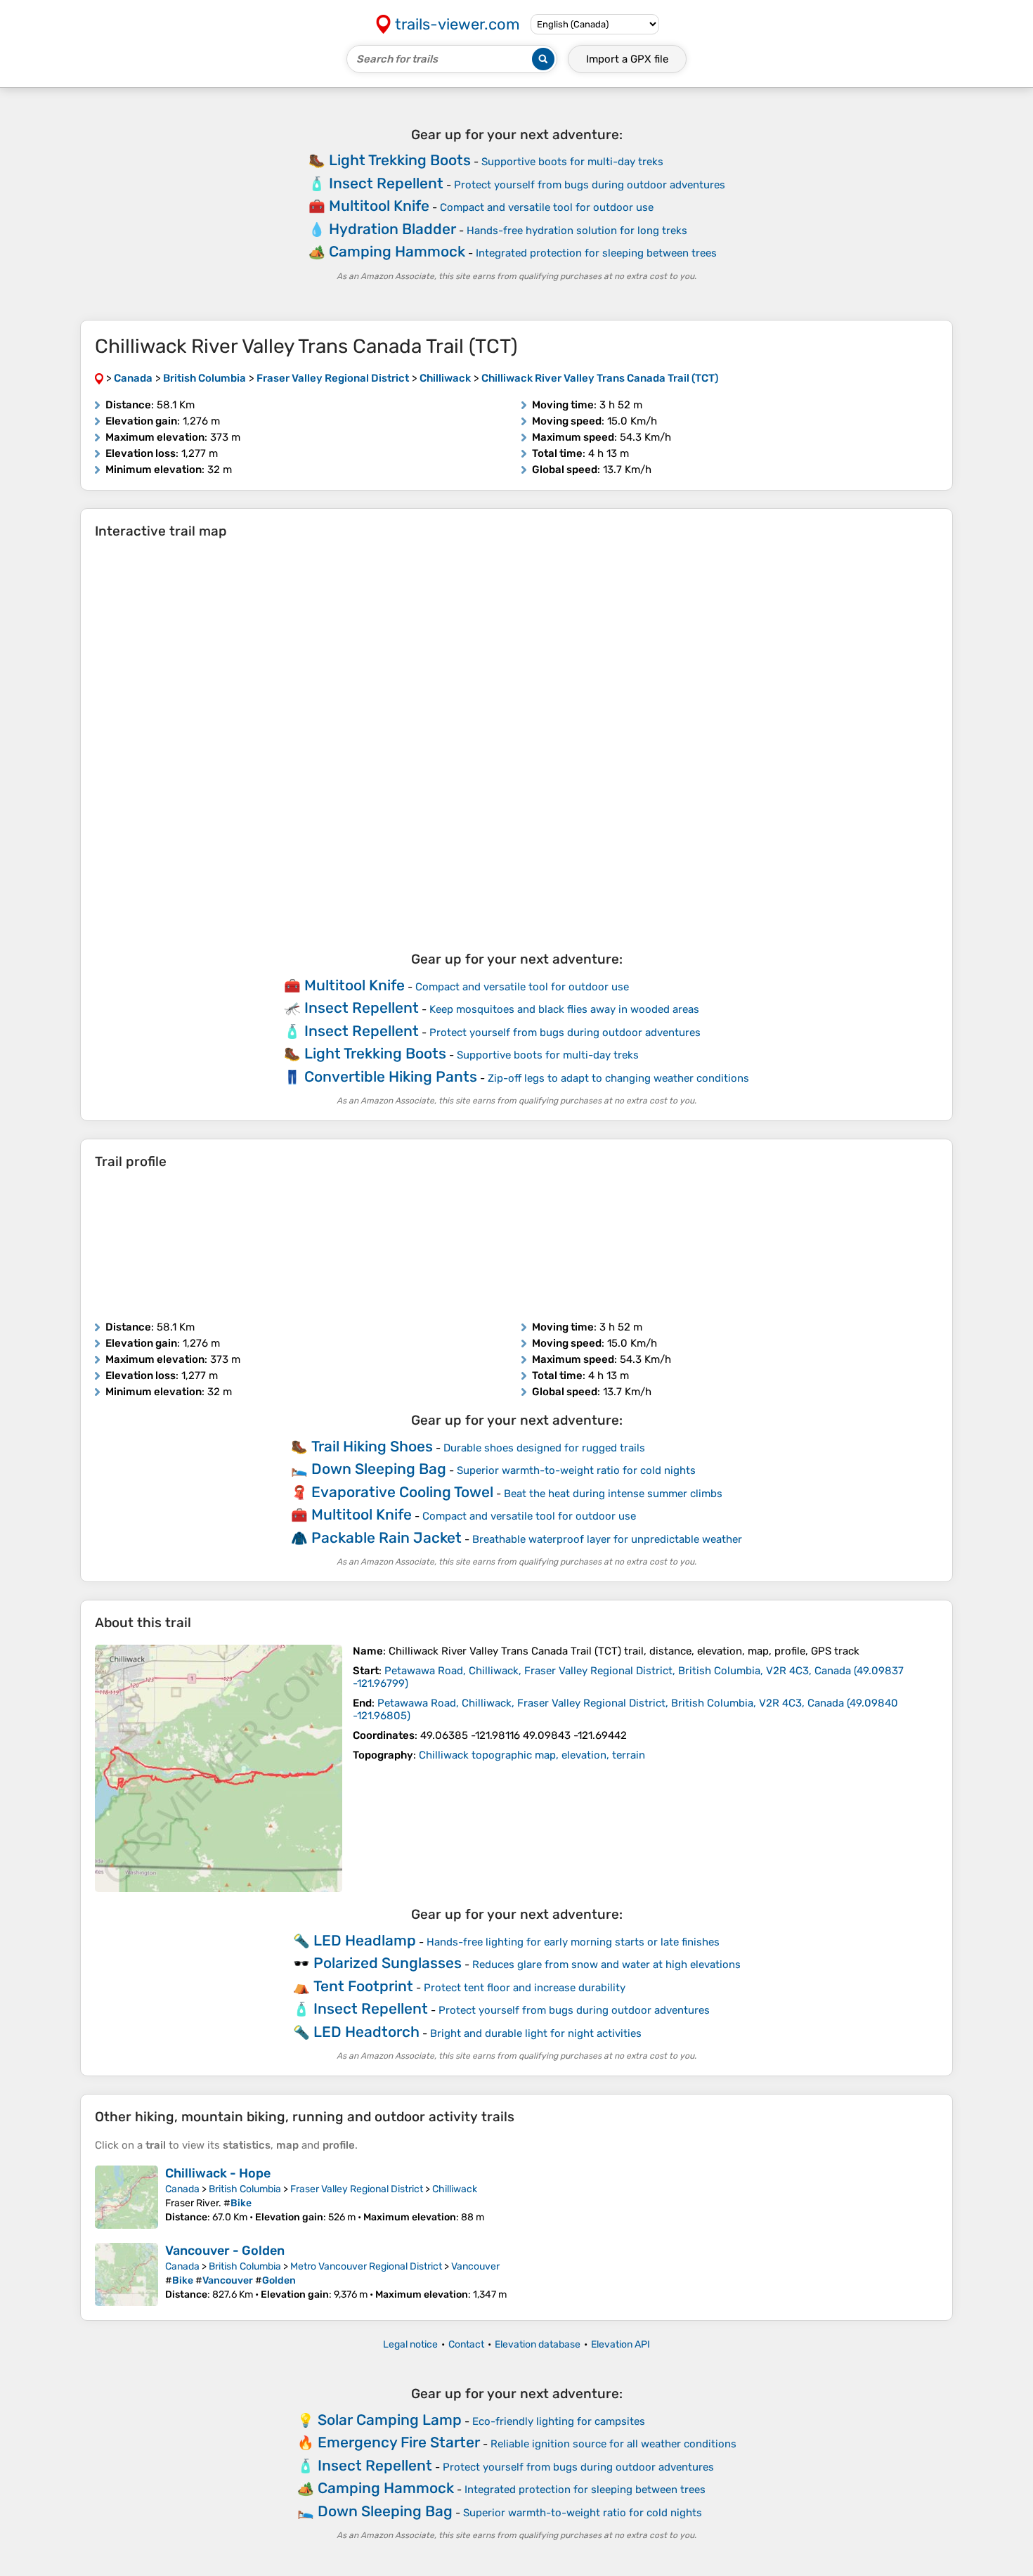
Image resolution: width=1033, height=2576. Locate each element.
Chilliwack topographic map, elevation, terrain (532, 1755)
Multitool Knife (379, 206)
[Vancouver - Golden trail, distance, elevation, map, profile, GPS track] (126, 2274)
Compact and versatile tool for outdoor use (547, 207)
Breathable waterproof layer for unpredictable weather (607, 1539)
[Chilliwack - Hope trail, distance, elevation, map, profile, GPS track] (126, 2197)
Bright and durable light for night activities (536, 2033)
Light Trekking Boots (400, 160)
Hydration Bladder (392, 229)
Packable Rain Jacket (386, 1538)
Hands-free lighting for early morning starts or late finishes (573, 1942)
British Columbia (245, 2189)
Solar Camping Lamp (390, 2420)
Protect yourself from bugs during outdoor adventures (590, 185)
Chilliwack (455, 2189)
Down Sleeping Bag (379, 1469)
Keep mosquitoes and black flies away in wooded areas (564, 1009)
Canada (182, 2189)
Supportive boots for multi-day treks (572, 162)
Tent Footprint (363, 1986)
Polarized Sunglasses (388, 1963)
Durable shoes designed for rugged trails (544, 1448)
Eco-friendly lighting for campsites (559, 2421)
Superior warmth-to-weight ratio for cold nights (576, 1470)
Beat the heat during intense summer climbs (613, 1494)
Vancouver (475, 2266)
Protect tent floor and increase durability (525, 1988)
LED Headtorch (366, 2032)
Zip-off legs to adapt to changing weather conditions (618, 1078)
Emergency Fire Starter (399, 2442)
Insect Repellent (386, 183)
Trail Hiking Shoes (372, 1446)
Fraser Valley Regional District (357, 2189)
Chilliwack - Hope (218, 2173)
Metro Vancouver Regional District (366, 2266)
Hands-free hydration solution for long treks (577, 231)
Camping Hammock (397, 251)
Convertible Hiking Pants (391, 1076)
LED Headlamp (365, 1940)
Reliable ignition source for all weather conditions (613, 2444)
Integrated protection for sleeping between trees (596, 253)
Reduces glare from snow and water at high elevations (606, 1965)
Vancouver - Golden (225, 2251)
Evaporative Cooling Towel (402, 1492)
